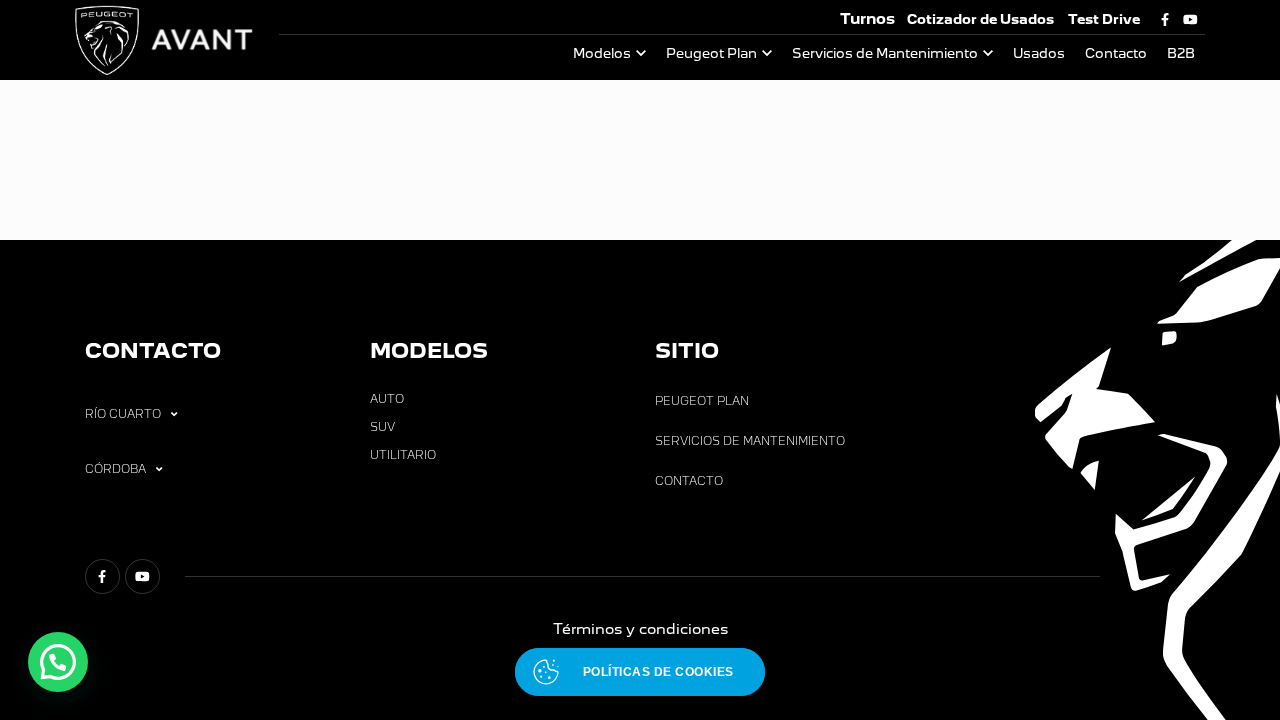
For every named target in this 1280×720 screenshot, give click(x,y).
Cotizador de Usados (980, 19)
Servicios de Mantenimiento (885, 53)
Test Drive (1104, 19)
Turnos (867, 18)
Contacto (1116, 53)
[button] (58, 662)
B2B (1181, 53)
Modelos (602, 53)
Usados (1039, 53)
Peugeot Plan (711, 53)
